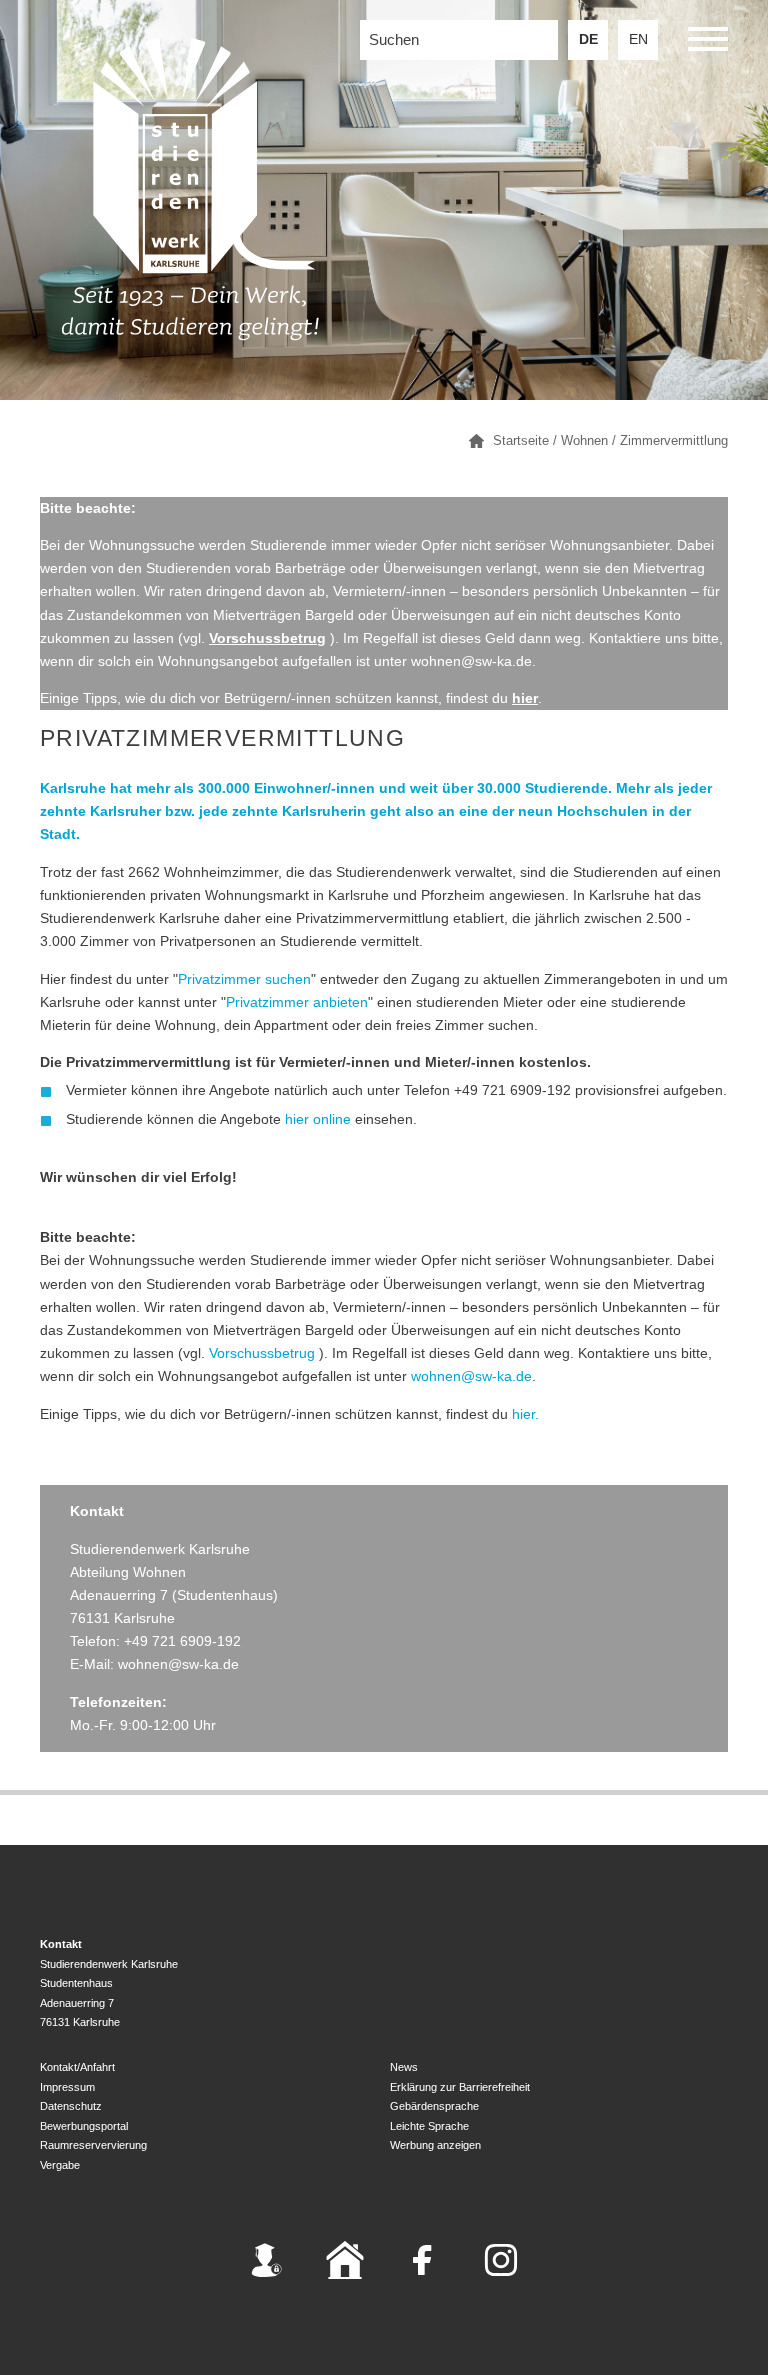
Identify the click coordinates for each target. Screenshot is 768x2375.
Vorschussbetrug (262, 1353)
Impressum (67, 2087)
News (404, 2067)
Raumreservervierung (93, 2145)
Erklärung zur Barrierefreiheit (460, 2087)
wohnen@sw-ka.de (471, 1376)
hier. (525, 1414)
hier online (318, 1119)
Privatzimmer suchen (244, 979)
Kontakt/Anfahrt (77, 2067)
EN (638, 39)
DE (588, 39)
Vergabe (60, 2165)
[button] (708, 42)
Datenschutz (71, 2106)
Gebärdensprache (434, 2106)
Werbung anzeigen (435, 2145)
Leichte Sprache (429, 2126)
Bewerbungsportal (84, 2126)
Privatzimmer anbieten (297, 1002)
